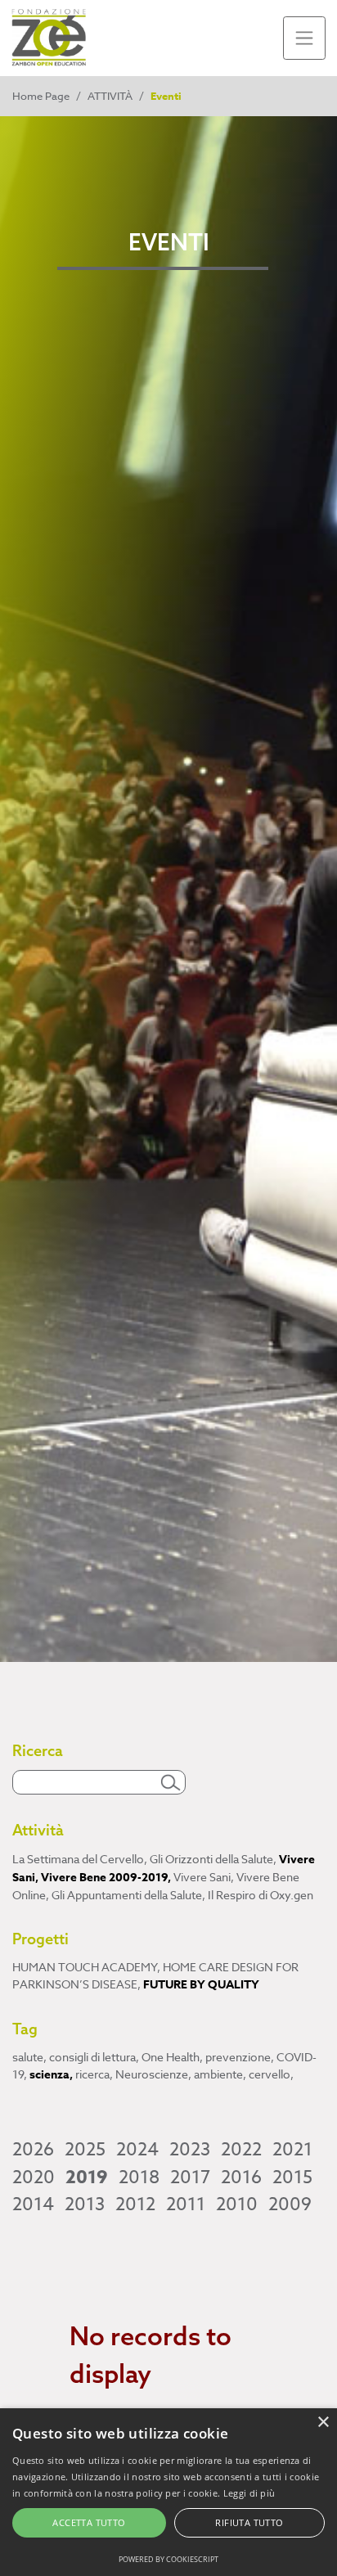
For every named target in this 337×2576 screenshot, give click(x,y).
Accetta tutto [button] (89, 2522)
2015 (292, 2177)
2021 (292, 2150)
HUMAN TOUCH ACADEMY (86, 1967)
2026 (33, 2150)
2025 (85, 2150)
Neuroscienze (153, 2074)
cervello (271, 2074)
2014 (33, 2204)
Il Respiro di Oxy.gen (261, 1895)
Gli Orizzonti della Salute (213, 1859)
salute (29, 2057)
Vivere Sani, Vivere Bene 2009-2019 (164, 1869)
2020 (34, 2177)
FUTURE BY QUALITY (201, 1985)
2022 (241, 2150)
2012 (135, 2204)
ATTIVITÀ (110, 96)
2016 (241, 2177)
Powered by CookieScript (168, 2559)
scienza (51, 2075)
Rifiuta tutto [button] (249, 2522)
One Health (172, 2057)
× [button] (323, 2423)
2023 (190, 2150)
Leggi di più (249, 2493)
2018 (139, 2177)
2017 (190, 2177)
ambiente (220, 2074)
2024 (137, 2150)
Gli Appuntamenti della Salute (128, 1895)
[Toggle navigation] (305, 38)
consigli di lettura (94, 2057)
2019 (87, 2177)
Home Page (41, 96)
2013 (85, 2204)
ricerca (94, 2074)
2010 (237, 2204)
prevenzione (240, 2057)
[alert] (168, 2492)
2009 (290, 2204)
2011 (186, 2204)
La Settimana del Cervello (80, 1859)
